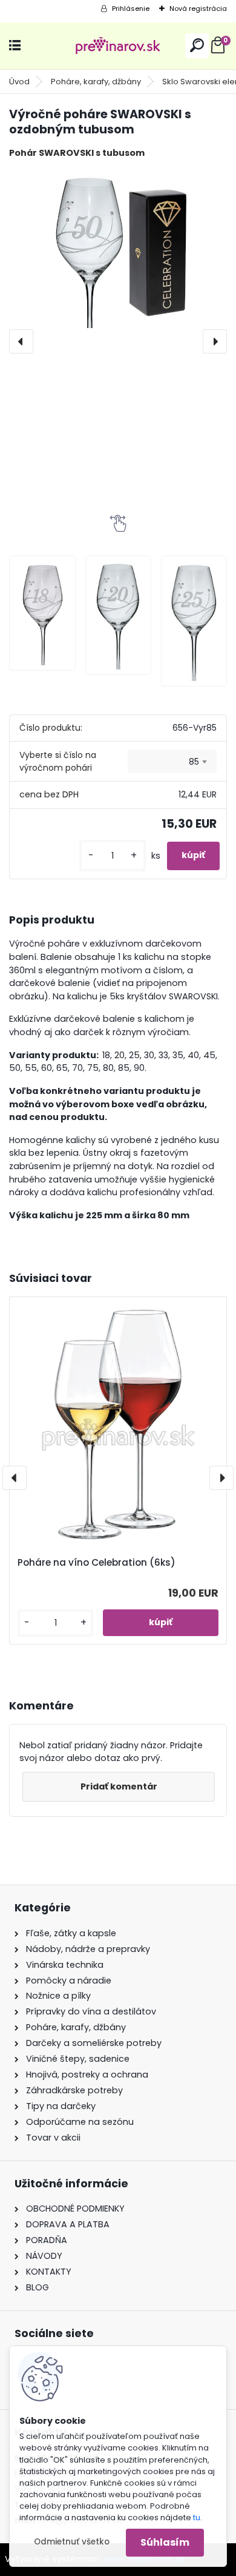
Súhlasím (165, 2542)
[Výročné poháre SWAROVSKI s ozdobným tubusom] (118, 248)
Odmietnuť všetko (72, 2542)
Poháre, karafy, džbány (96, 82)
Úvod (19, 82)
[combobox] (172, 762)
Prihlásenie (131, 8)
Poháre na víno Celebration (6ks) (97, 1563)
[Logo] (118, 46)
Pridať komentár (119, 1786)
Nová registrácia (198, 8)
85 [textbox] (194, 762)
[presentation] (21, 341)
